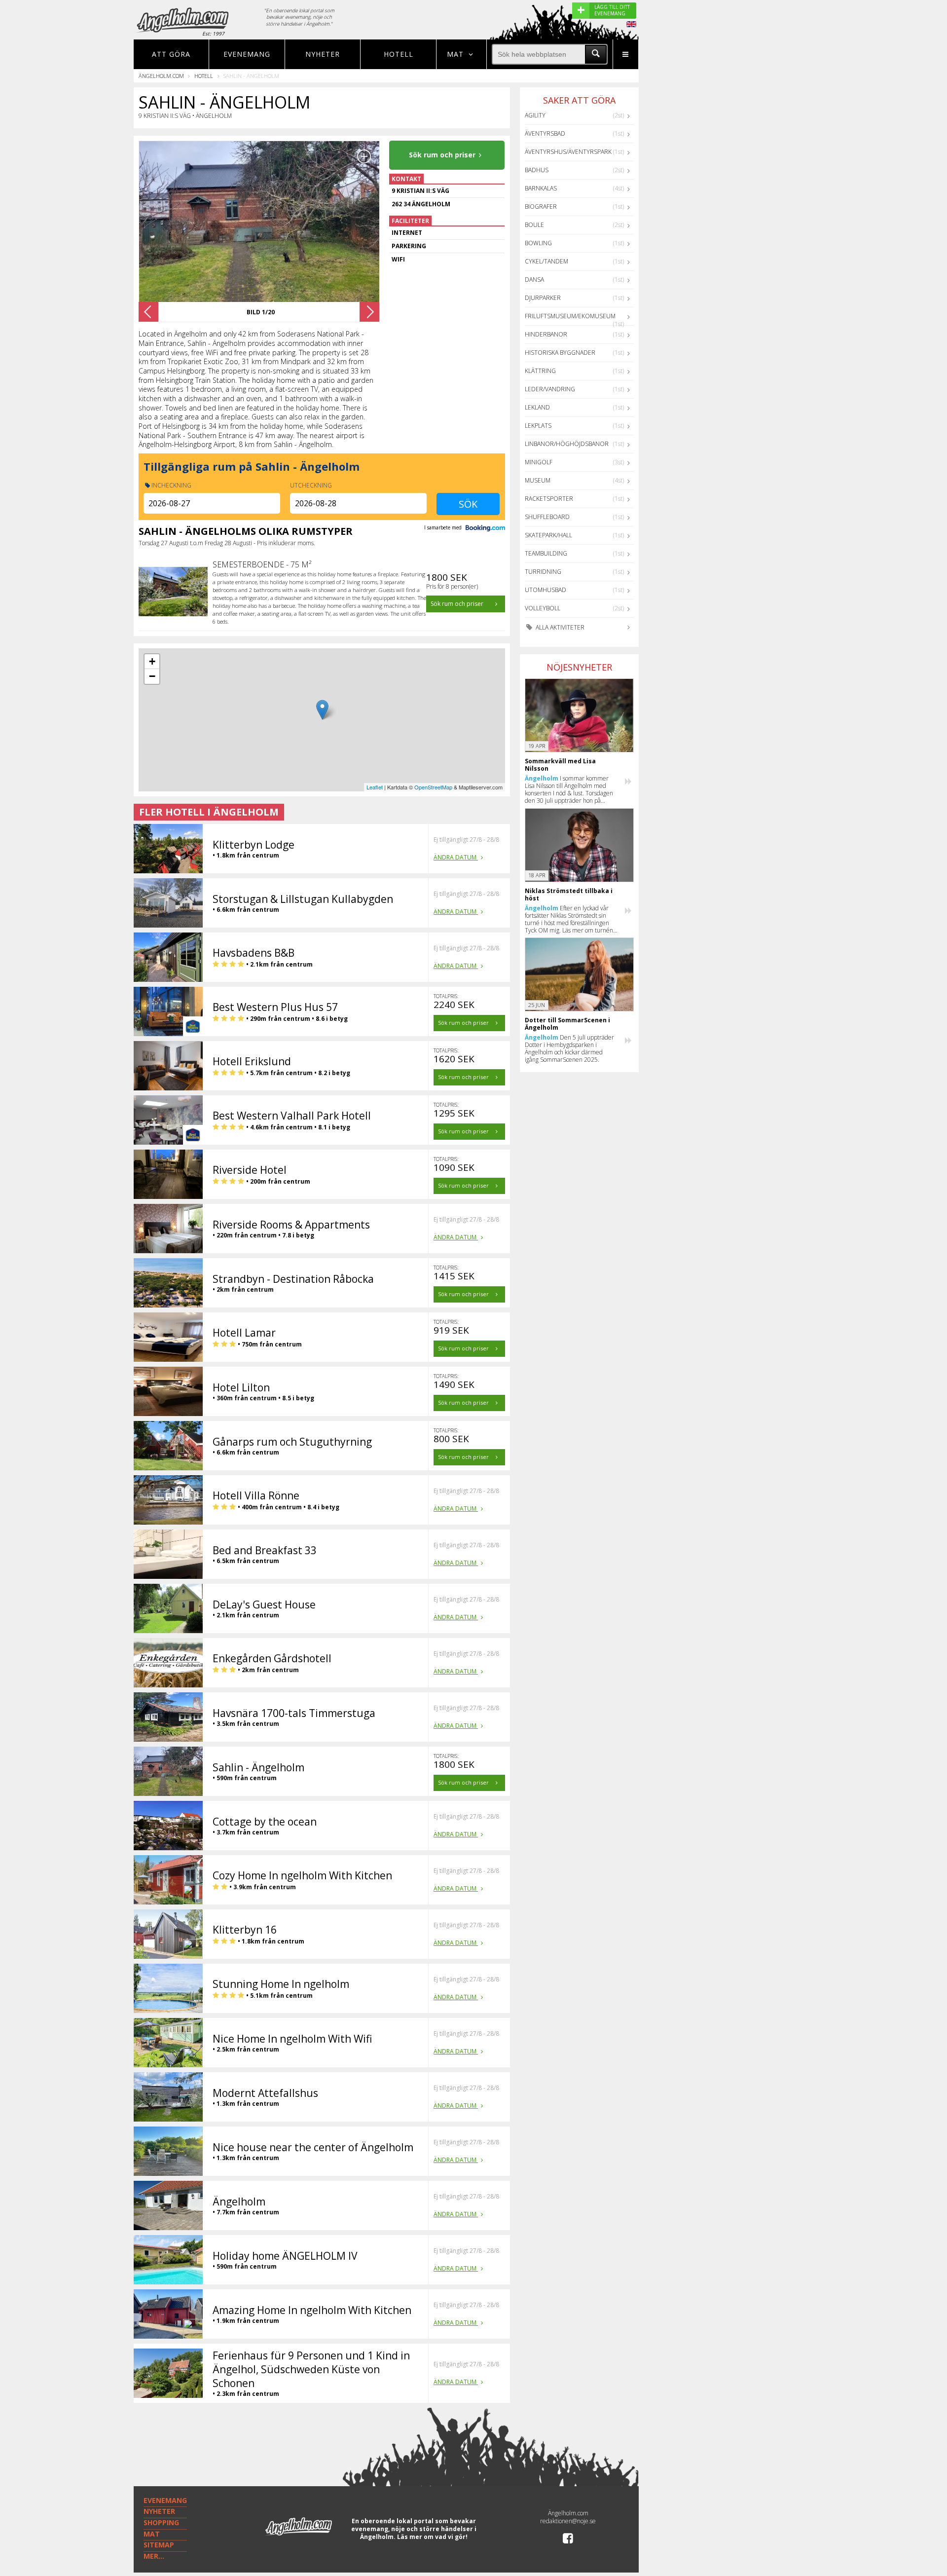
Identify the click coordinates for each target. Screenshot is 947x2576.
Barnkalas (541, 188)
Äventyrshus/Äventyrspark (568, 152)
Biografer (541, 206)
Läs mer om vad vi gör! (432, 2537)
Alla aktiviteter (559, 627)
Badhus (537, 170)
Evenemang (247, 54)
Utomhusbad (546, 590)
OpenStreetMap (433, 787)
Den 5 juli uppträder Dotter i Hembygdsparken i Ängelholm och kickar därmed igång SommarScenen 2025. (569, 1048)
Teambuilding (546, 553)
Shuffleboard (547, 517)
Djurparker (543, 298)
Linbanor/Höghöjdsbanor (567, 444)
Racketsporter (549, 499)
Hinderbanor (546, 334)
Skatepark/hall (548, 535)
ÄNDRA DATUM (456, 857)
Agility (535, 115)
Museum (538, 480)
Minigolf (539, 462)
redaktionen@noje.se (568, 2521)
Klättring (540, 371)
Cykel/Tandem (546, 261)
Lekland (537, 407)
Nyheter (323, 54)
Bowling (538, 243)
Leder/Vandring (550, 389)
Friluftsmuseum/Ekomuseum (570, 316)
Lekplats (538, 426)
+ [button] (152, 661)
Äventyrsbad (545, 133)
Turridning (543, 572)
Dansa (534, 280)
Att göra (171, 54)
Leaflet (375, 787)
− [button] (152, 676)
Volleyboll (543, 608)
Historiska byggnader (560, 353)
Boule (534, 225)
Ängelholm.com (161, 76)
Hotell (399, 54)
